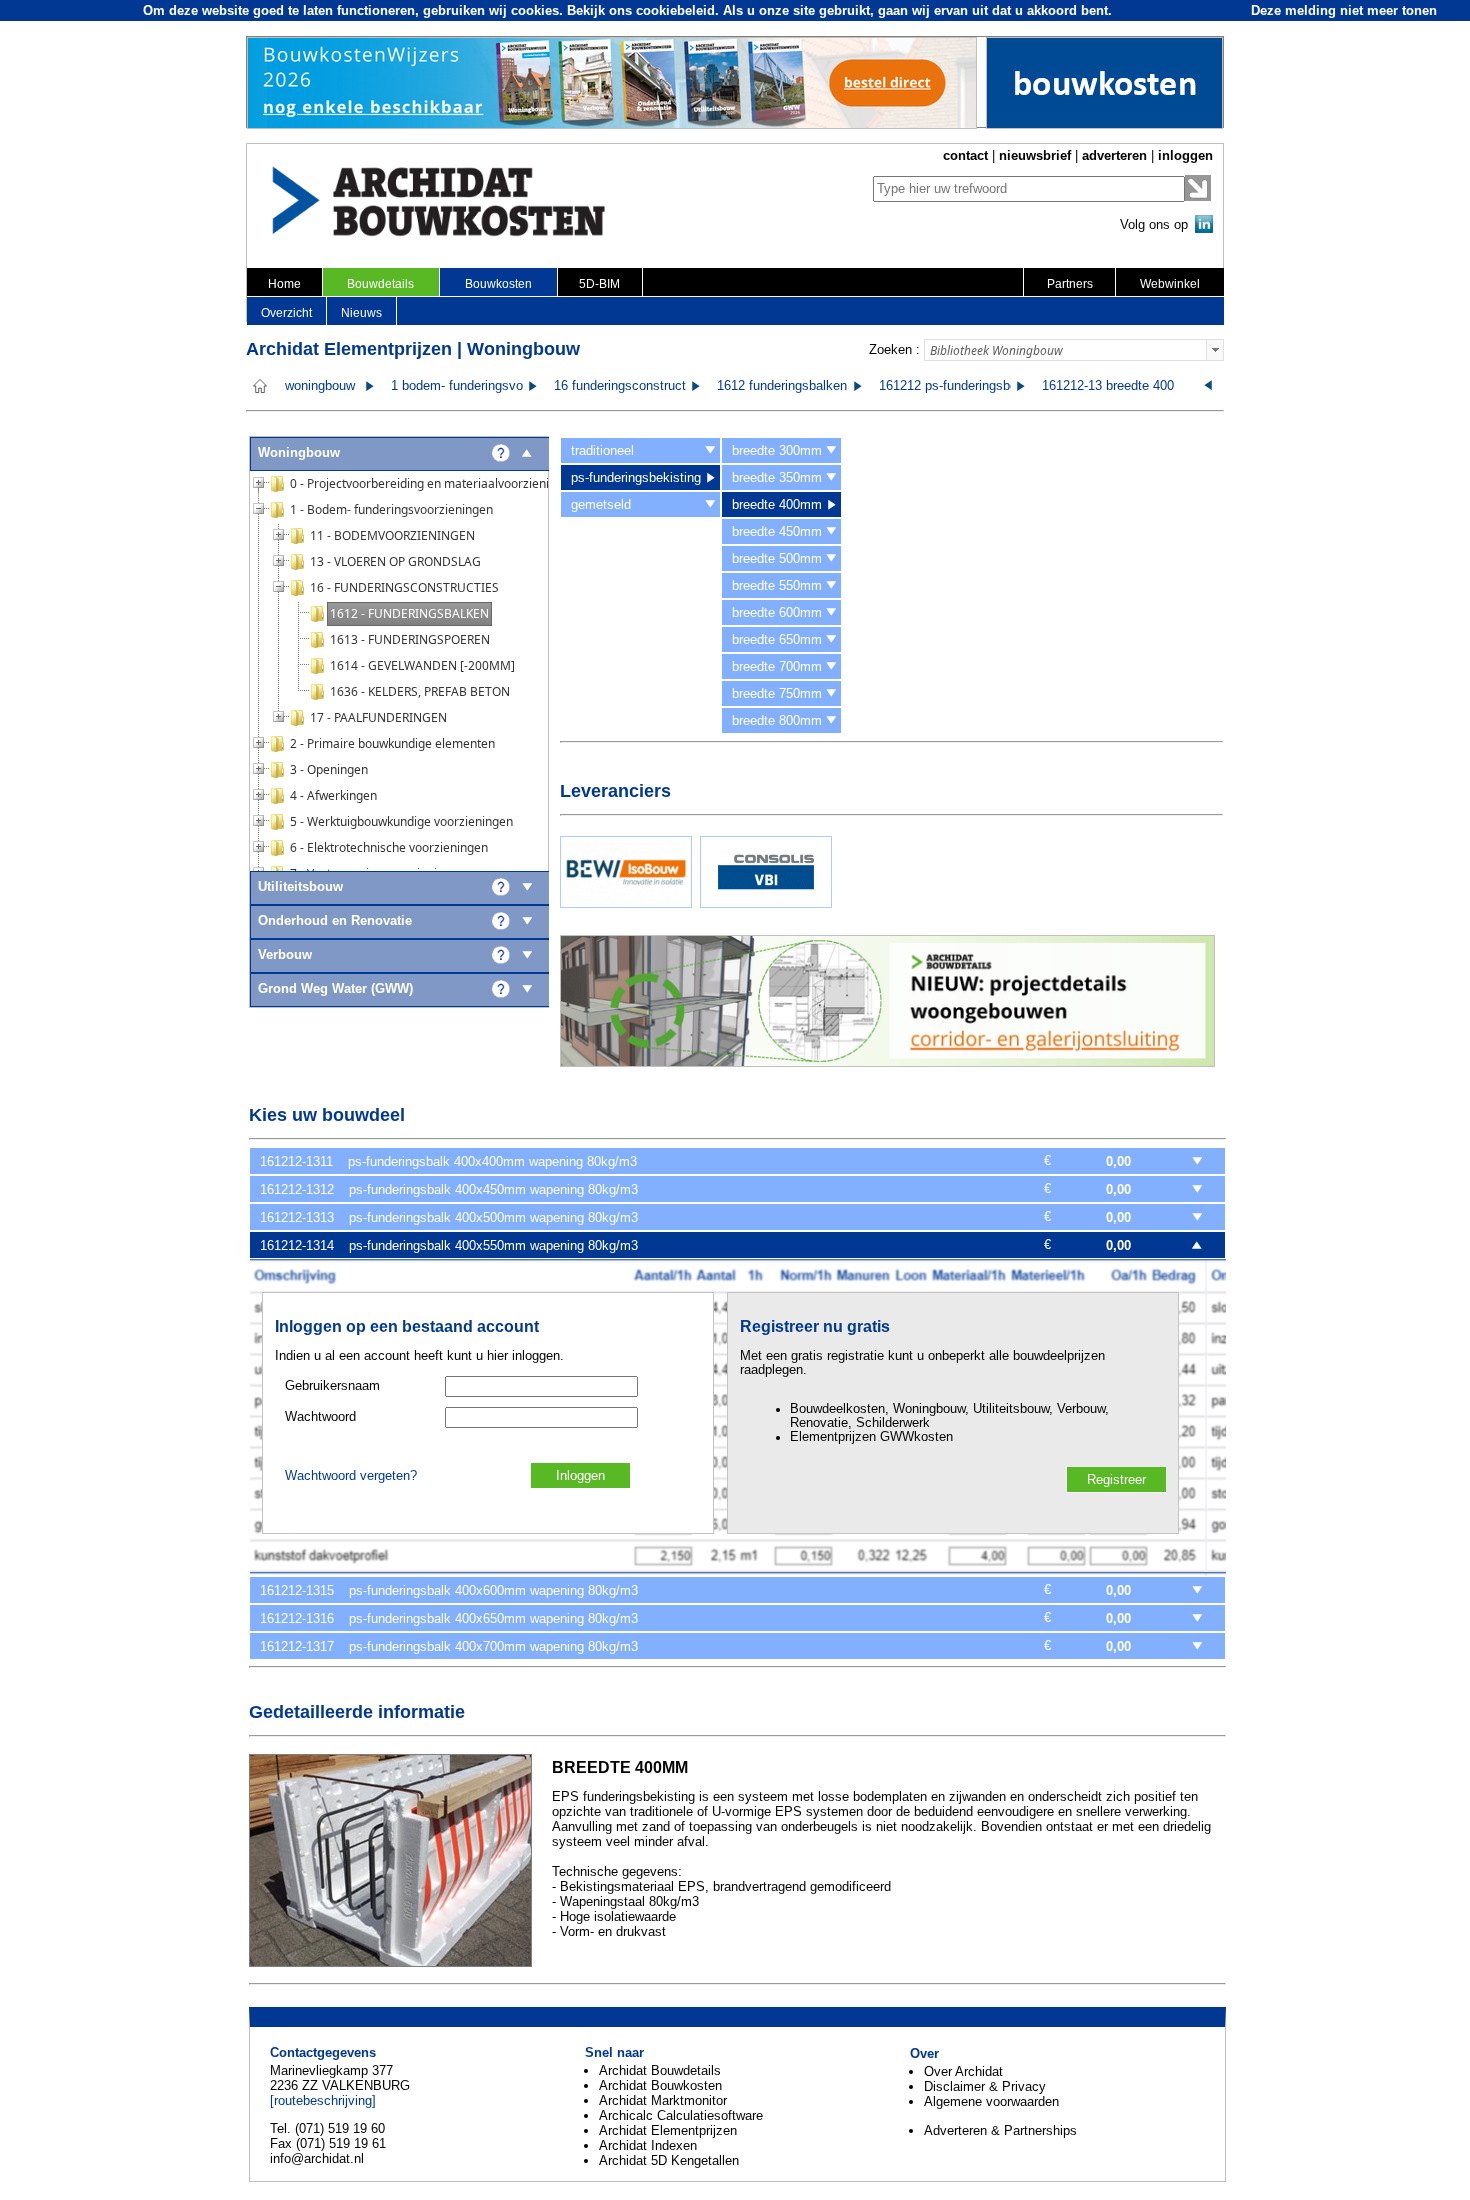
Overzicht (286, 313)
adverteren (1114, 155)
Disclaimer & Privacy (985, 2086)
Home (284, 284)
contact (965, 155)
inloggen (1185, 155)
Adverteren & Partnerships (1000, 2130)
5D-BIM (599, 284)
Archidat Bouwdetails (660, 2070)
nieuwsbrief (1035, 155)
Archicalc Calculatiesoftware (681, 2115)
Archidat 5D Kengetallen (669, 2160)
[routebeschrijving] (323, 2100)
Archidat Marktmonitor (663, 2100)
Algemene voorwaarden (991, 2101)
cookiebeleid (675, 10)
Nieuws (361, 313)
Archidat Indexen (648, 2145)
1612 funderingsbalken (782, 386)
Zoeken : (894, 349)
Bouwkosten (498, 284)
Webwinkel (1170, 284)
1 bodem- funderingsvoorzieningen (490, 386)
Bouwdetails (380, 284)
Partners (1070, 284)
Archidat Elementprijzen (668, 2130)
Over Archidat (963, 2071)
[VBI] (766, 903)
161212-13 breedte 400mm (1119, 386)
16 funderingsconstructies (628, 386)
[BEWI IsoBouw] (626, 903)
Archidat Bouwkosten (660, 2085)
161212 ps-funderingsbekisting (967, 386)
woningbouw (320, 386)
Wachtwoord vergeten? (351, 1476)
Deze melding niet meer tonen (1344, 10)
